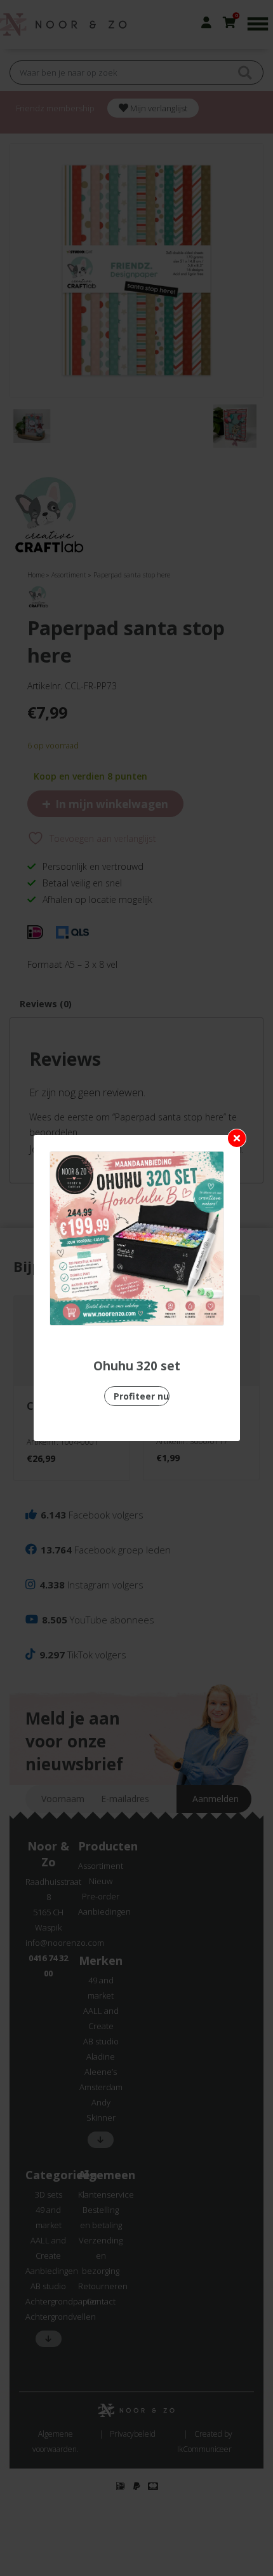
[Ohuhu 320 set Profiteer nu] (137, 1238)
